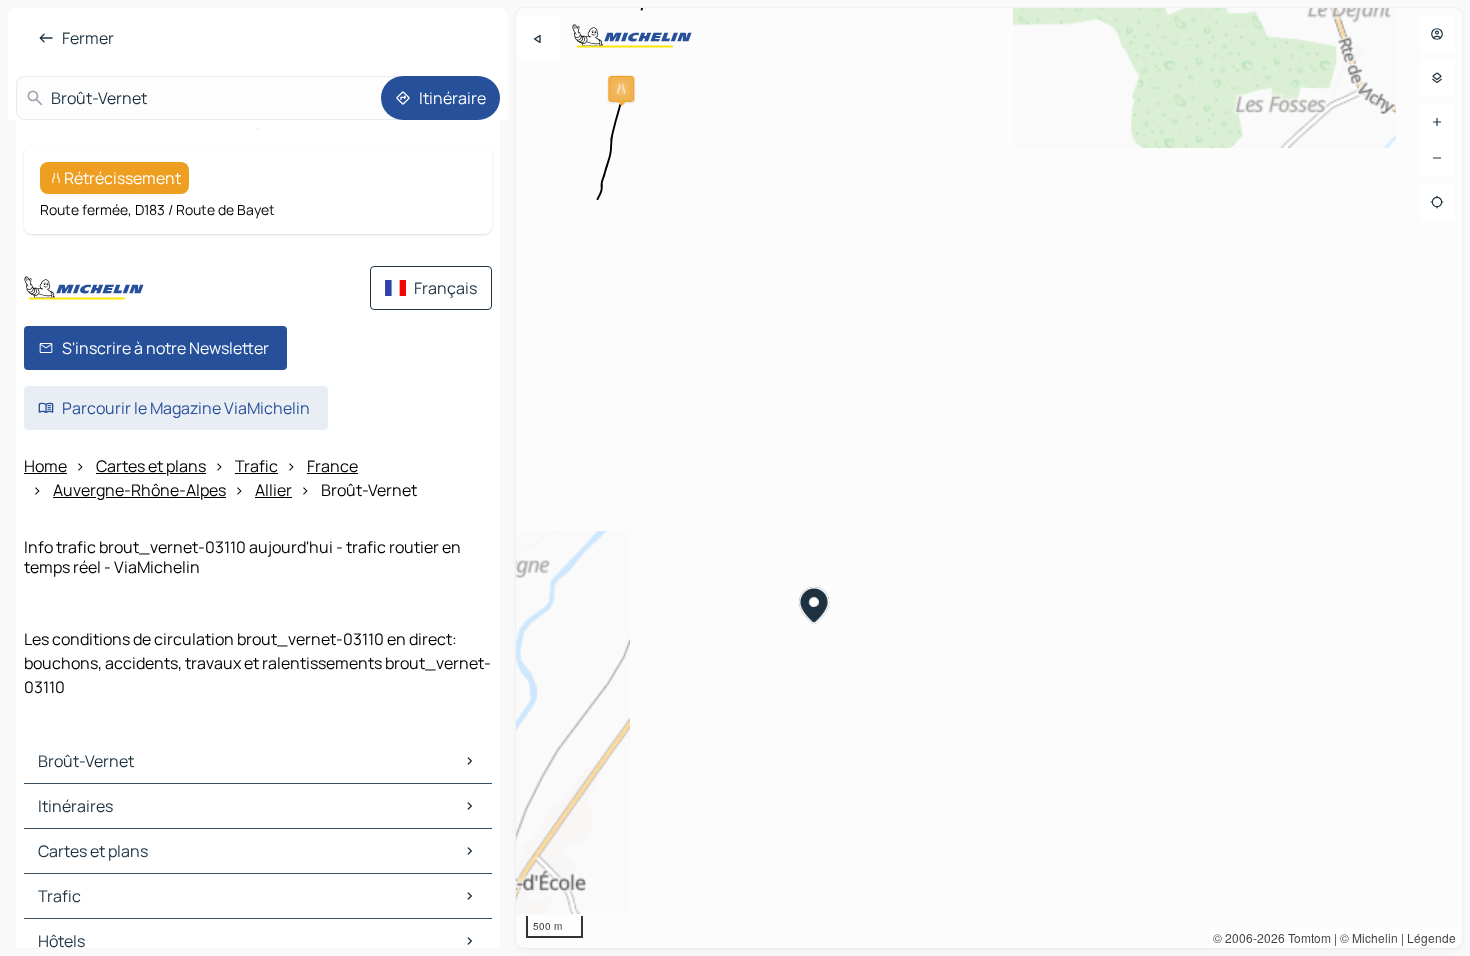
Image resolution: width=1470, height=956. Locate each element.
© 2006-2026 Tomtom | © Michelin (1305, 937)
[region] (989, 478)
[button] (621, 89)
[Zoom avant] (1437, 122)
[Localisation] (1437, 202)
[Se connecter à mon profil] (1437, 34)
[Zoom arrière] (1437, 158)
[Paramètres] (1437, 78)
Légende (1431, 937)
